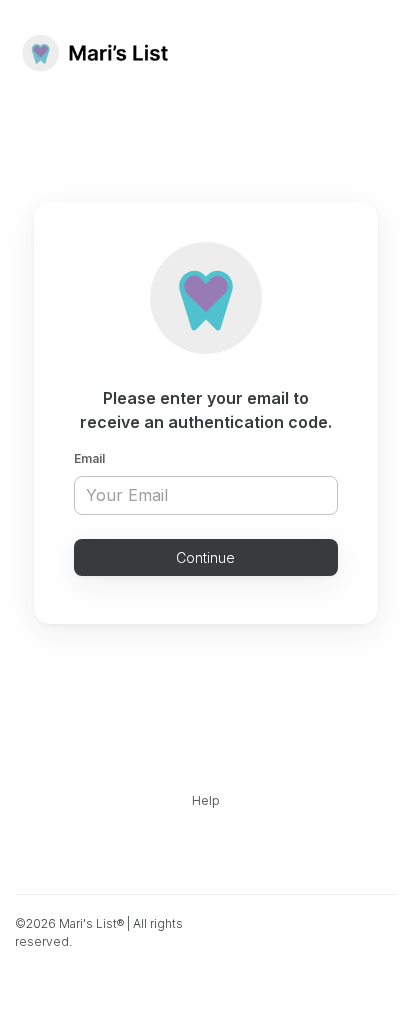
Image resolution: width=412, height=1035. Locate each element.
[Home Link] (95, 53)
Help (206, 800)
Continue (205, 557)
